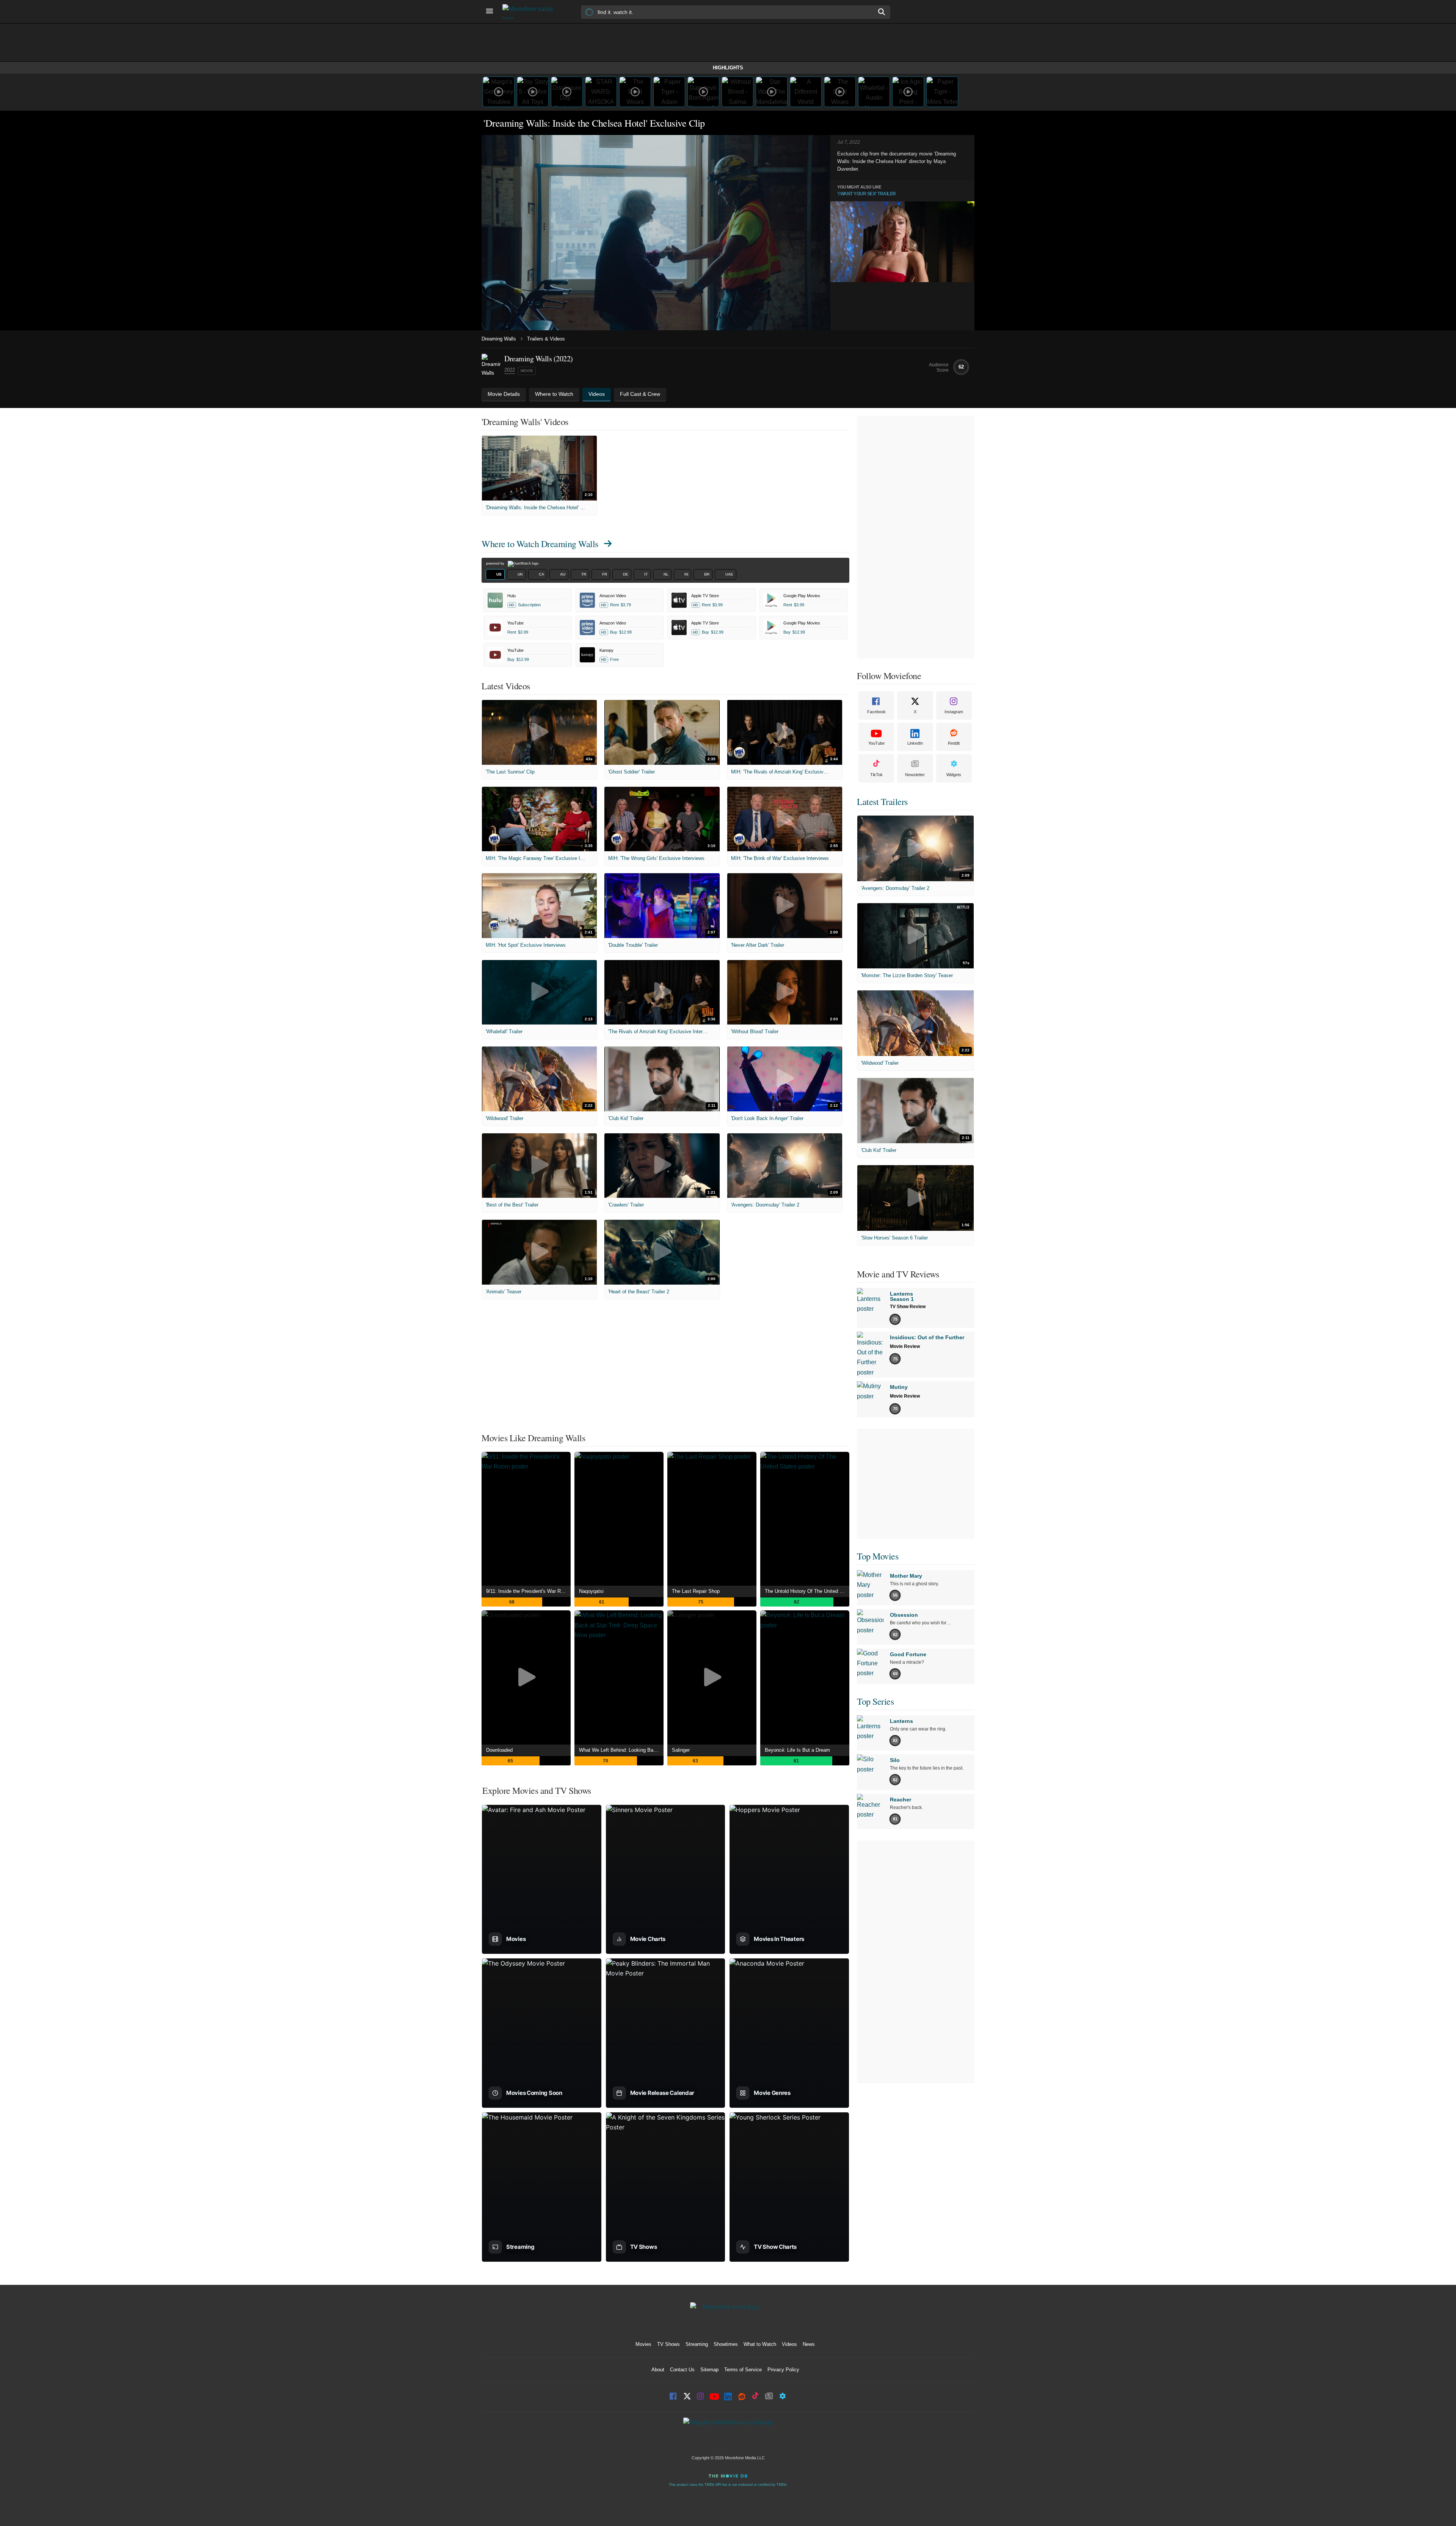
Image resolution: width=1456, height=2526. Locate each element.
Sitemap (709, 2370)
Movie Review (905, 1346)
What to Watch (760, 2344)
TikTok (876, 775)
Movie (527, 371)
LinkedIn (915, 743)
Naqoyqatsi (591, 1591)
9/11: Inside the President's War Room (528, 1591)
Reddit (954, 743)
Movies (643, 2344)
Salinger (681, 1750)
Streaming (697, 2344)
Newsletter (915, 775)
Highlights (728, 68)
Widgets (954, 775)
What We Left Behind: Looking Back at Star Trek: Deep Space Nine (621, 1750)
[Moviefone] (531, 12)
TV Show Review (908, 1307)
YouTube (876, 743)
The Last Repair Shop (696, 1591)
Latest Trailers (882, 802)
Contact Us (682, 2370)
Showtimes (726, 2344)
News (809, 2344)
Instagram (954, 712)
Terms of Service (743, 2370)
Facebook (876, 712)
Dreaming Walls (499, 339)
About (658, 2370)
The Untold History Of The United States (807, 1591)
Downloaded (499, 1750)
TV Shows (668, 2344)
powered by (496, 563)
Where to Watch (540, 544)
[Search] (882, 12)
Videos (789, 2344)
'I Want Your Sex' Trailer (867, 194)
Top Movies (878, 1556)
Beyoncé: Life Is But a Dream (797, 1750)
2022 (510, 370)
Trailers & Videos (546, 339)
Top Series (875, 1701)
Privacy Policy (783, 2370)
